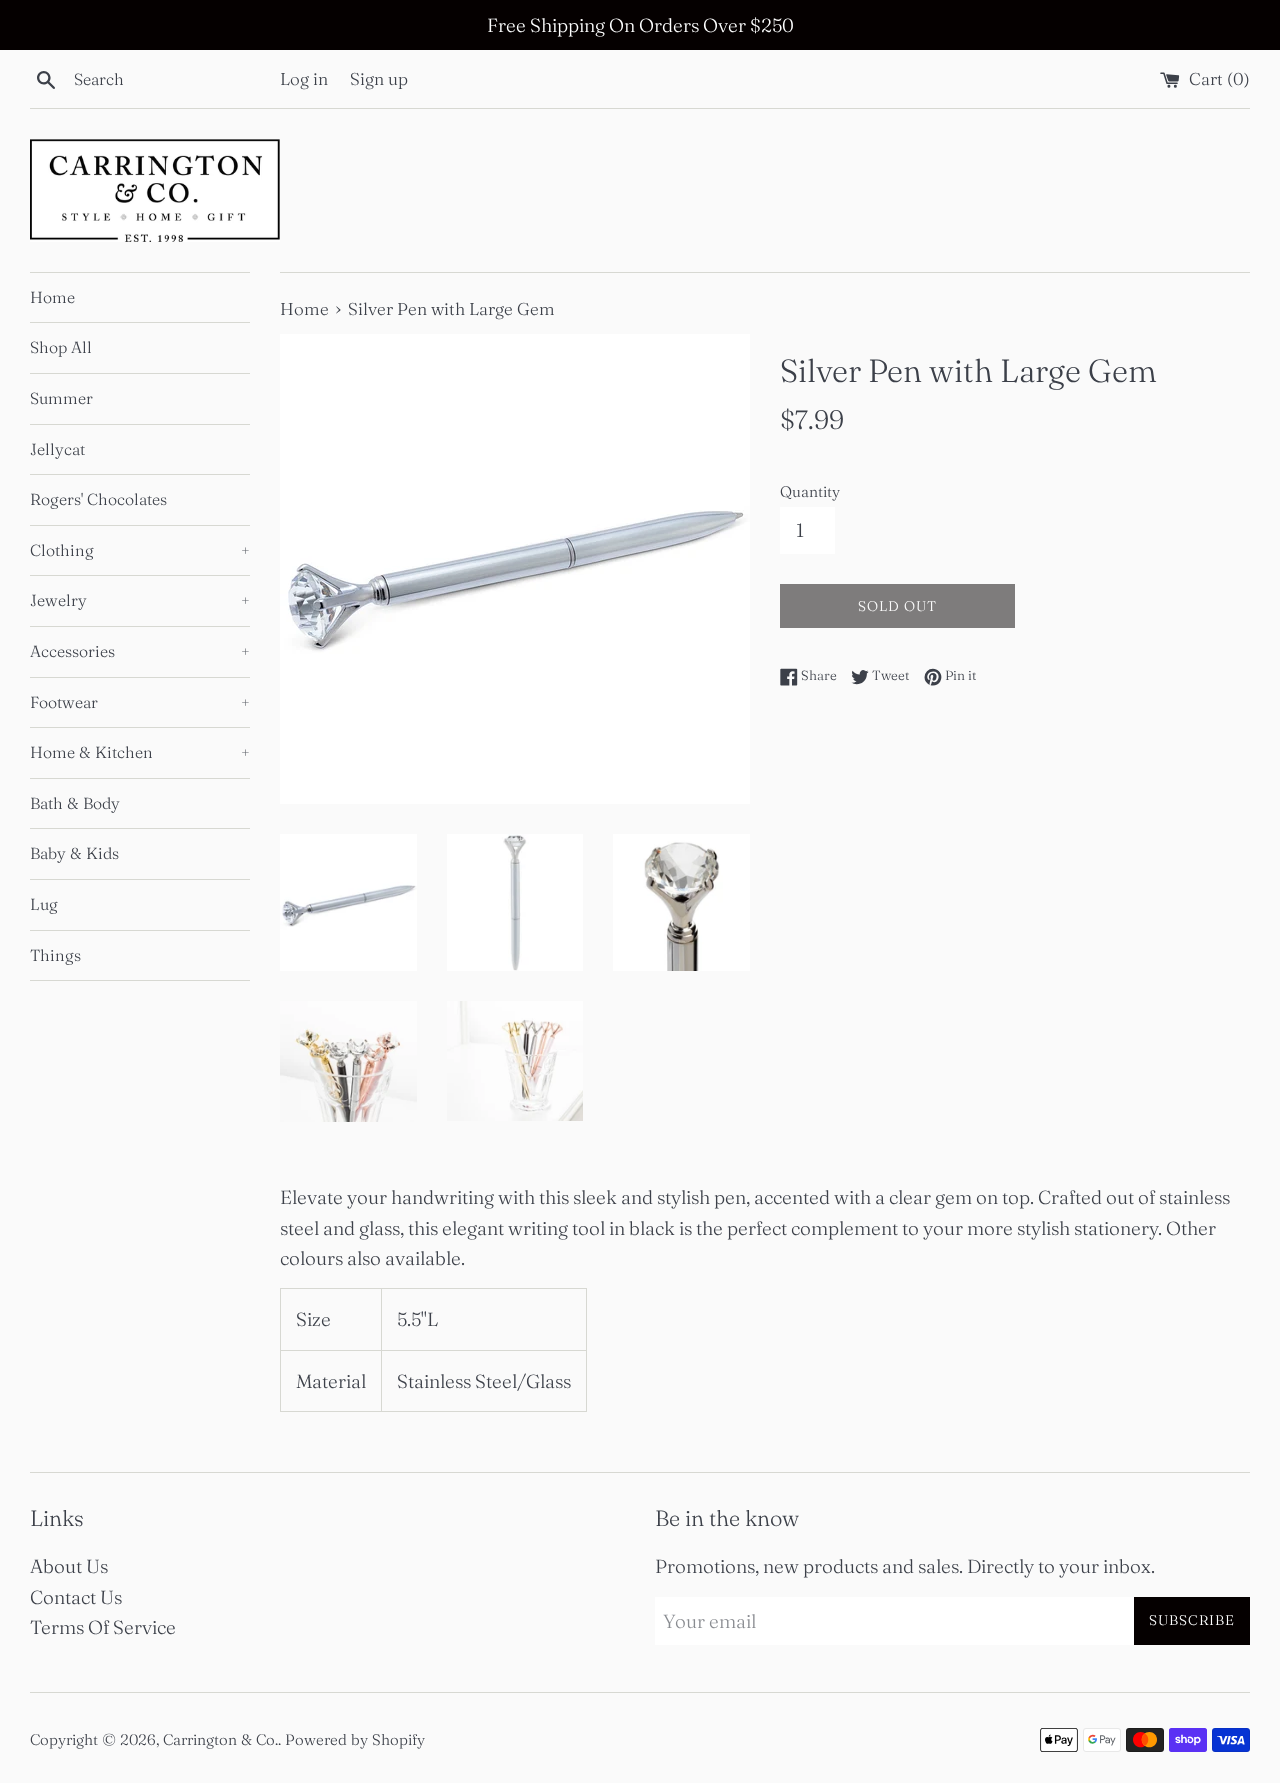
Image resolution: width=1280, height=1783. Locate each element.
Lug (44, 904)
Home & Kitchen (140, 752)
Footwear (140, 702)
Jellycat (57, 449)
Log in (304, 78)
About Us (69, 1566)
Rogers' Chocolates (98, 499)
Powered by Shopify (355, 1739)
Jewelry (140, 600)
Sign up (379, 78)
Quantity (810, 491)
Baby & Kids (74, 853)
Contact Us (76, 1597)
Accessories (140, 651)
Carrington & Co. (220, 1739)
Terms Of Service (103, 1627)
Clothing (140, 550)
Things (55, 955)
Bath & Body (75, 803)
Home (52, 297)
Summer (61, 398)
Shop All (61, 347)
